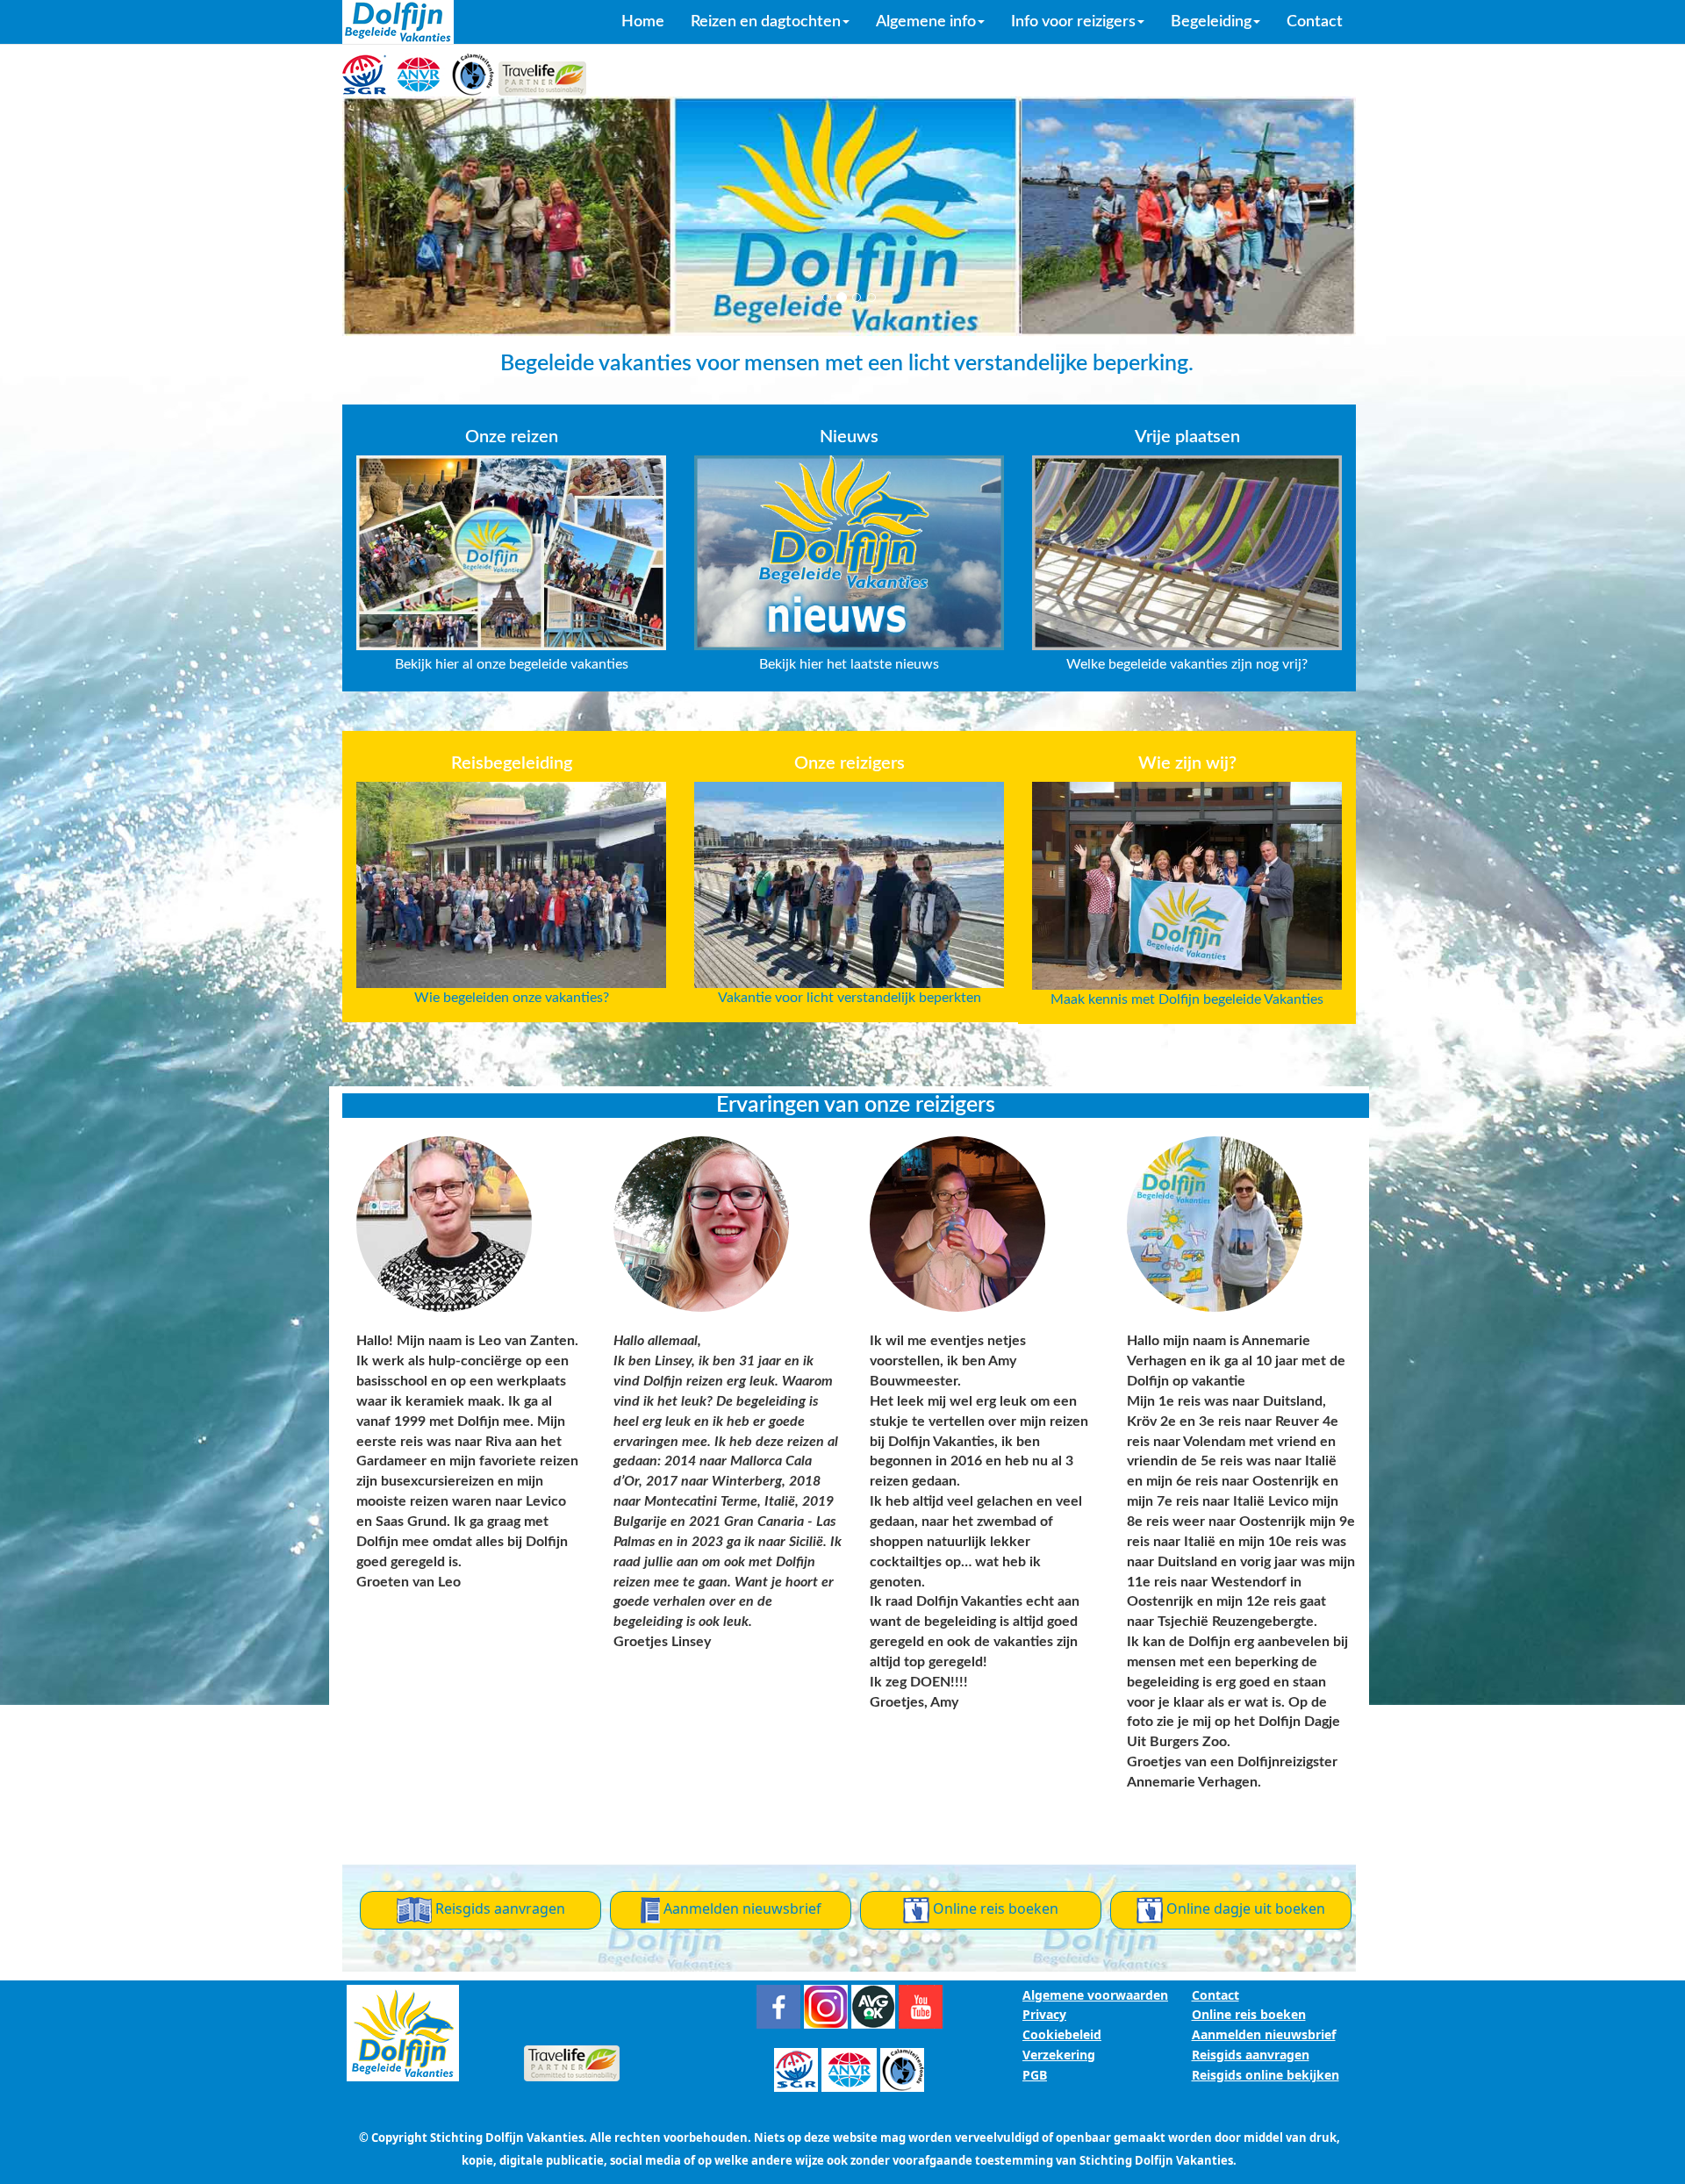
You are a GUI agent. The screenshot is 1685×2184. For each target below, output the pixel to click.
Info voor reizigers (1073, 22)
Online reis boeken (994, 1908)
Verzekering (1059, 2055)
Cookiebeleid (1062, 2034)
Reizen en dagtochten (766, 22)
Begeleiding (1211, 22)
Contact (1315, 22)
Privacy (1044, 2014)
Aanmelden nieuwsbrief (741, 1908)
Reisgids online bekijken (1266, 2075)
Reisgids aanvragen (498, 1908)
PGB (1035, 2075)
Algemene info (926, 22)
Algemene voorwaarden (1095, 1995)
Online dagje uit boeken (1244, 1908)
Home (643, 22)
